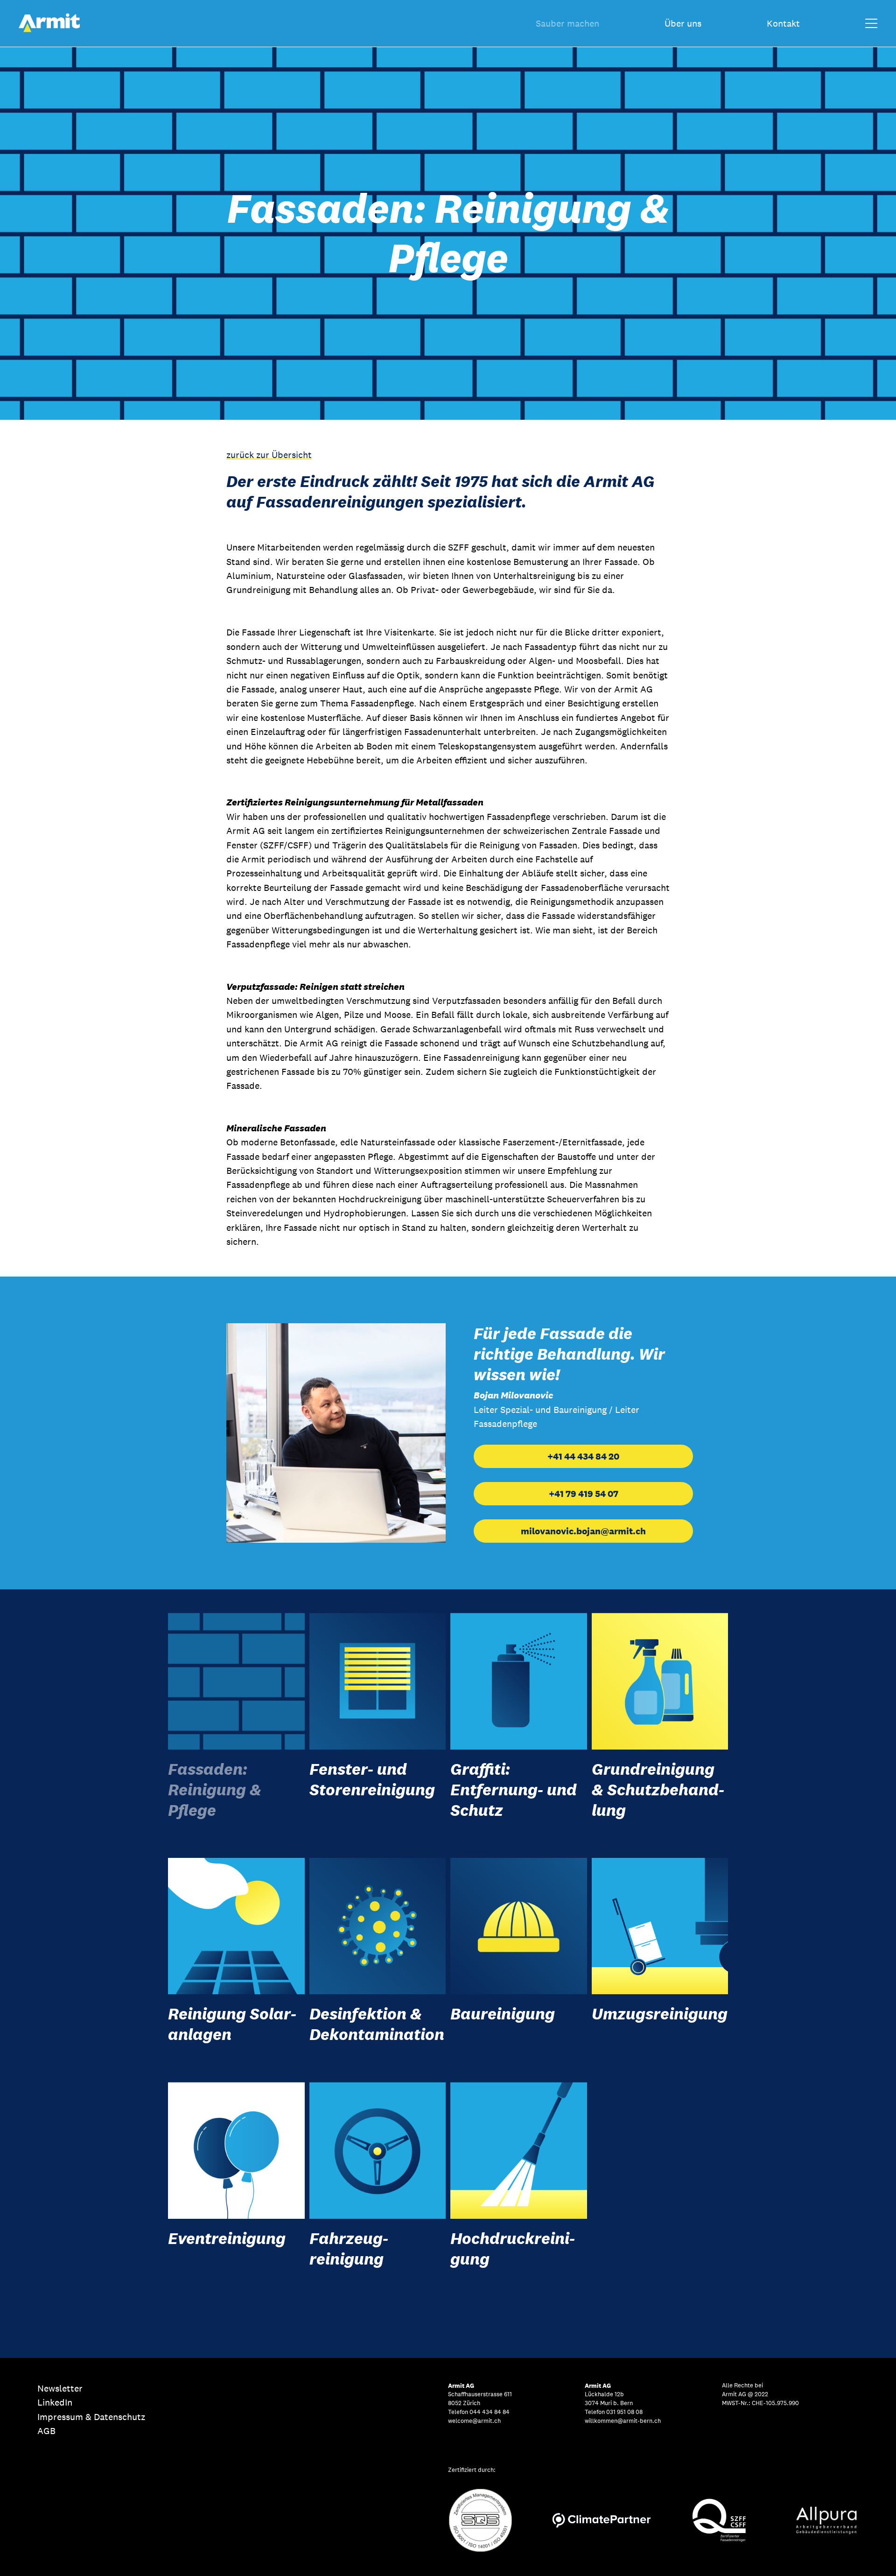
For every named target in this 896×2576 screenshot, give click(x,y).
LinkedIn (55, 2402)
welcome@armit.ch (474, 2421)
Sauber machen (567, 23)
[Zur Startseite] (49, 30)
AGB (46, 2431)
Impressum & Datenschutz (91, 2417)
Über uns (683, 23)
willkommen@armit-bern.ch (623, 2421)
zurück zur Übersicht (269, 455)
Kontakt (783, 23)
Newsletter (60, 2388)
